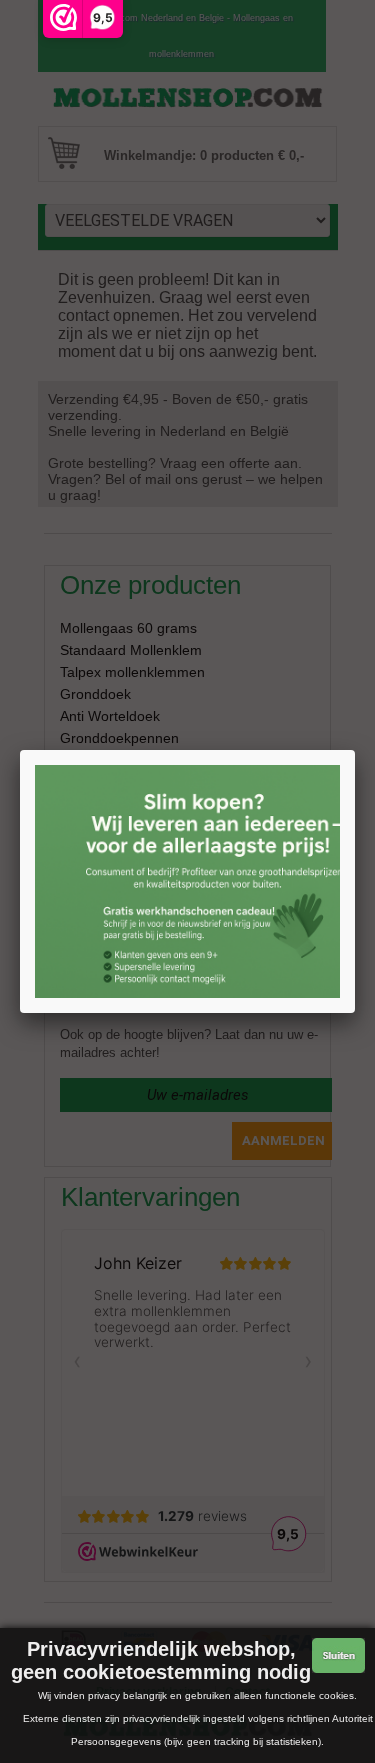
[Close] (355, 750)
